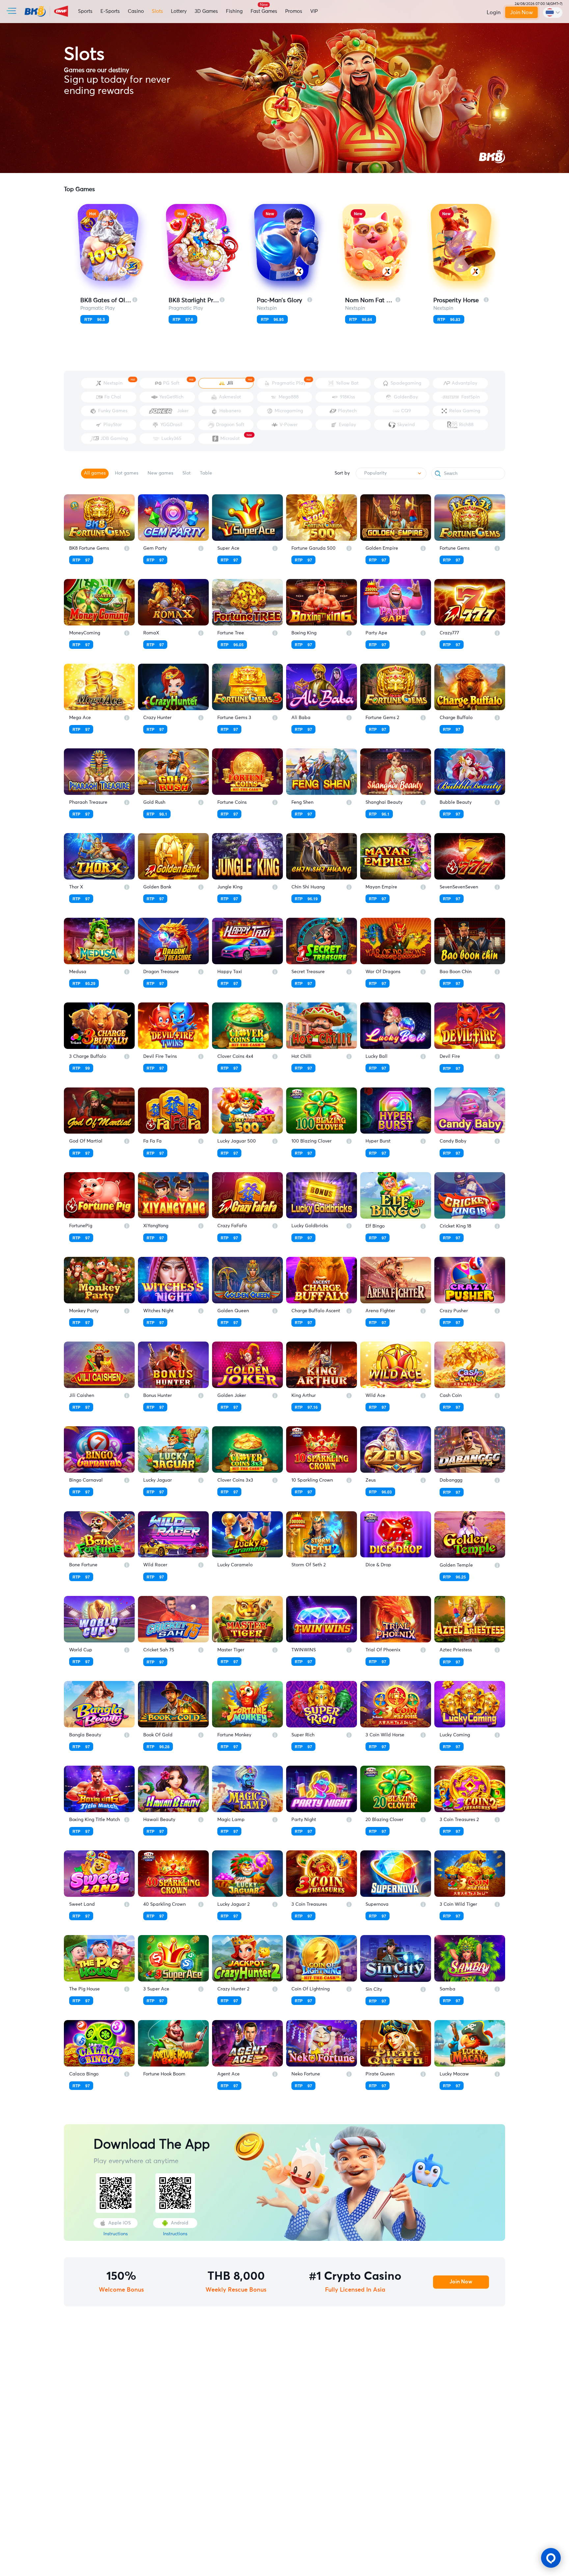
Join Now (521, 13)
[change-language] (553, 13)
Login (494, 13)
